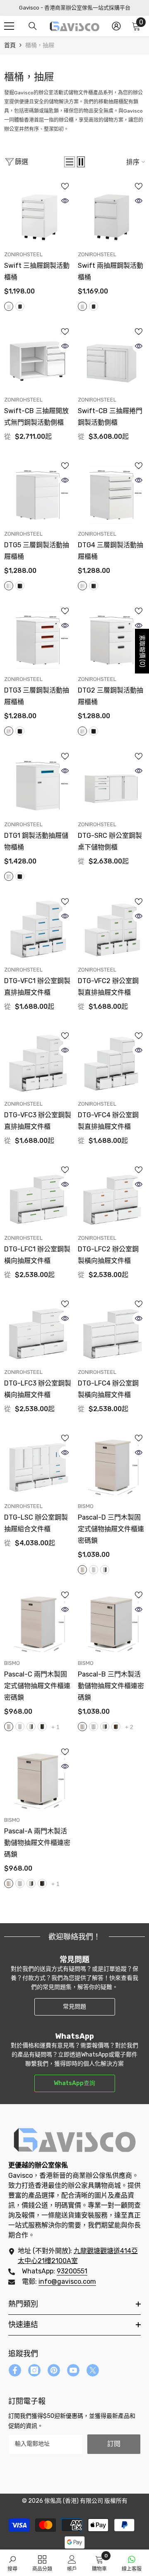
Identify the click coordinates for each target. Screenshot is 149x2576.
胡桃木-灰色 (42, 1727)
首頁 (10, 45)
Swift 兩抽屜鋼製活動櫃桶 (111, 271)
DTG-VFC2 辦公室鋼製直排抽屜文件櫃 (108, 987)
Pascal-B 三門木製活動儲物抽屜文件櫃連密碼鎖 (111, 1686)
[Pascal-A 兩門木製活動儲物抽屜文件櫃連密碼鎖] (38, 1779)
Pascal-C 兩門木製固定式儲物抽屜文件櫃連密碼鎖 (37, 1686)
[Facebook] (15, 2370)
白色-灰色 (105, 1570)
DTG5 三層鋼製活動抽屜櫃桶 (37, 551)
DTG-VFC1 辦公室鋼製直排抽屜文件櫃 (37, 987)
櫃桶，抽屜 (40, 45)
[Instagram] (34, 2370)
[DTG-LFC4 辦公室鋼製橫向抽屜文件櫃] (111, 1331)
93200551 (72, 2271)
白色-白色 (94, 1570)
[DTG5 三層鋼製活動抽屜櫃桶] (38, 493)
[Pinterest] (54, 2370)
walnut (116, 1727)
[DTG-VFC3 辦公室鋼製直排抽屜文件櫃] (38, 1063)
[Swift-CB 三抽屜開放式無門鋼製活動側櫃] (38, 359)
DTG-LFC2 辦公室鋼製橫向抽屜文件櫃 (108, 1255)
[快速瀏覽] (65, 201)
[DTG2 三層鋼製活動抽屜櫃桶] (111, 638)
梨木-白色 (82, 1570)
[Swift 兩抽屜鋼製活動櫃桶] (111, 214)
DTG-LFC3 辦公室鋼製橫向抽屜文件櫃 (38, 1389)
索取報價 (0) (142, 651)
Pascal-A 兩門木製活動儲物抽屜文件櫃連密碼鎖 (37, 1843)
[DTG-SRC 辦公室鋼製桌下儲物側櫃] (111, 784)
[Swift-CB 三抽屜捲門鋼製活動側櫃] (111, 359)
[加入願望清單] (65, 186)
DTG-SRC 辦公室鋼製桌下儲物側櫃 (110, 841)
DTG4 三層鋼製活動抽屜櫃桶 (111, 551)
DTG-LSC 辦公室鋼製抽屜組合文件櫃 (36, 1523)
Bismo (86, 1506)
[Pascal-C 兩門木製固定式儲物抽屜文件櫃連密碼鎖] (38, 1622)
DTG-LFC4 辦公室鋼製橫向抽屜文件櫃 (108, 1389)
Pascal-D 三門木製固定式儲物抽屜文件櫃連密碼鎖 (111, 1529)
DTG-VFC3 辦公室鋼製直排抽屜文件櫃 (38, 1121)
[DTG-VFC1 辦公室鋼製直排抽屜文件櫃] (38, 929)
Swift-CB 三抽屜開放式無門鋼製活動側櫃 (36, 417)
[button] (70, 162)
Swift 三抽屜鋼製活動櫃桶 (37, 271)
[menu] (9, 26)
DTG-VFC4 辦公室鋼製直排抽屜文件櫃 (108, 1121)
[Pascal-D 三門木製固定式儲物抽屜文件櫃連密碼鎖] (111, 1465)
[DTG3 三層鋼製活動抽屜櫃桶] (38, 638)
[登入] (116, 26)
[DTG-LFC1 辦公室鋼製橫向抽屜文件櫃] (38, 1197)
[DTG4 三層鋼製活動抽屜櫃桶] (111, 493)
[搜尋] (33, 26)
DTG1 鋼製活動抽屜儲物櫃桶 (36, 841)
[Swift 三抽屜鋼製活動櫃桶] (38, 214)
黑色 (20, 306)
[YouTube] (73, 2370)
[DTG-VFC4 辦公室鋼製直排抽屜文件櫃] (111, 1063)
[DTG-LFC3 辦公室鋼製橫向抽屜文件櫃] (38, 1331)
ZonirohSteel (23, 254)
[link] (12, 2563)
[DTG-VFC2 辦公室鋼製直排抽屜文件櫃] (111, 929)
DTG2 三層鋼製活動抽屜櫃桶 (111, 696)
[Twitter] (93, 2370)
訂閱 (114, 2444)
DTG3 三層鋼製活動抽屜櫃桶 (37, 696)
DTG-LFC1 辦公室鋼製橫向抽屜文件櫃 (37, 1255)
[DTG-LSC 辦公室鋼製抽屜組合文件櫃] (38, 1465)
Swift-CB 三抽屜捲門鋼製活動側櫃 (110, 417)
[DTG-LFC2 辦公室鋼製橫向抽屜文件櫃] (111, 1197)
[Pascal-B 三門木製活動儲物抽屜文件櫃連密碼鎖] (111, 1622)
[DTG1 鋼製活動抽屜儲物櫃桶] (38, 784)
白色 (9, 306)
